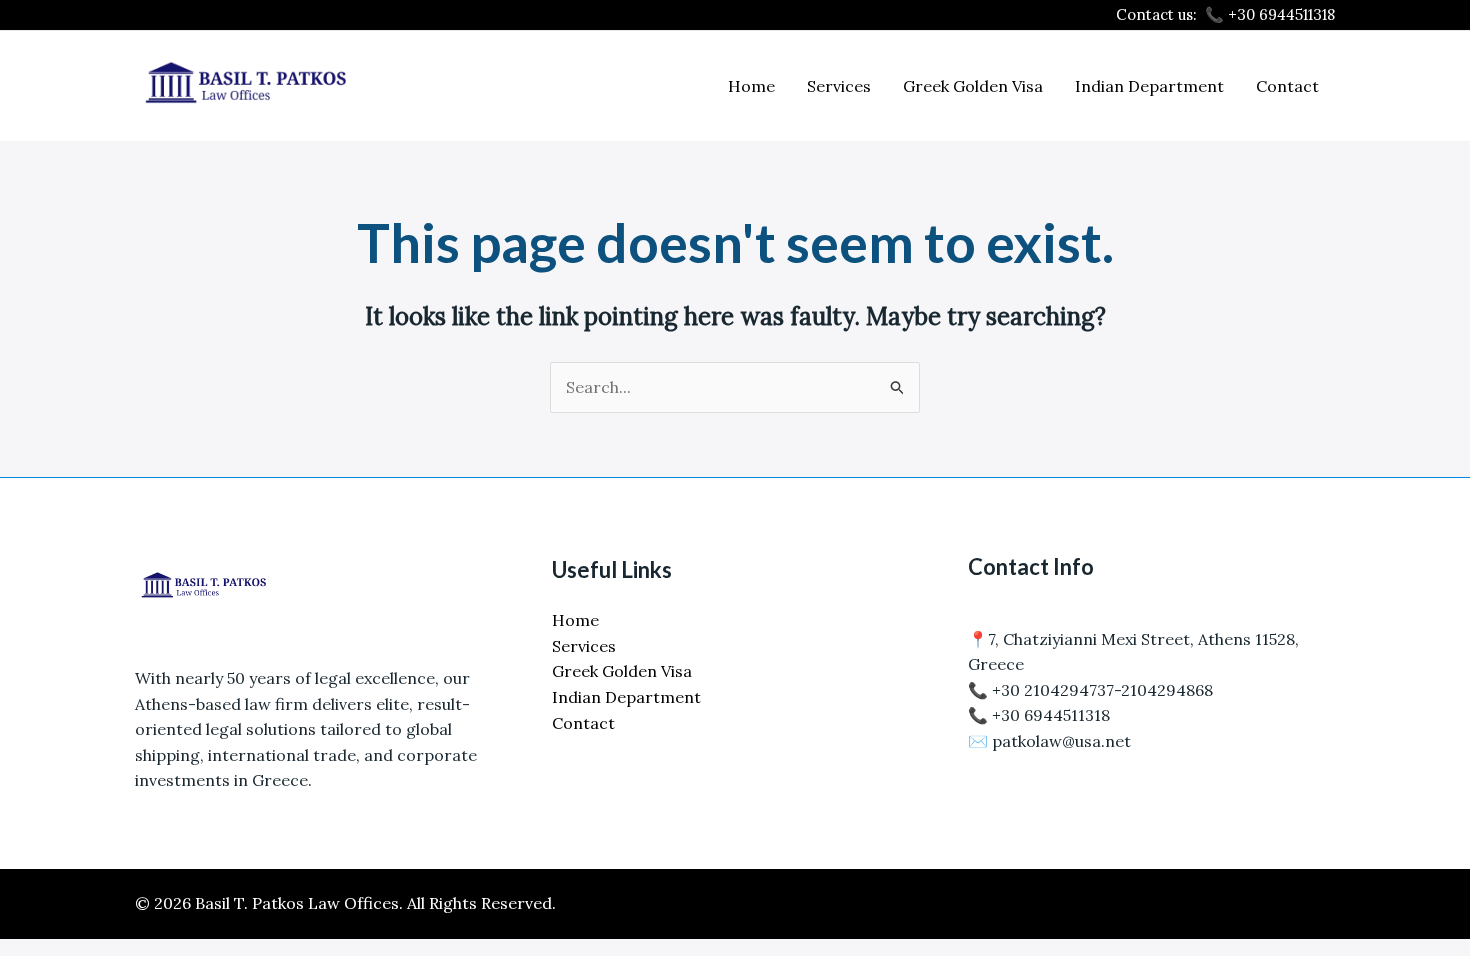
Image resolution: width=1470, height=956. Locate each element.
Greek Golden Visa (973, 86)
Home (751, 86)
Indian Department (1149, 86)
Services (839, 86)
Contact (1287, 86)
